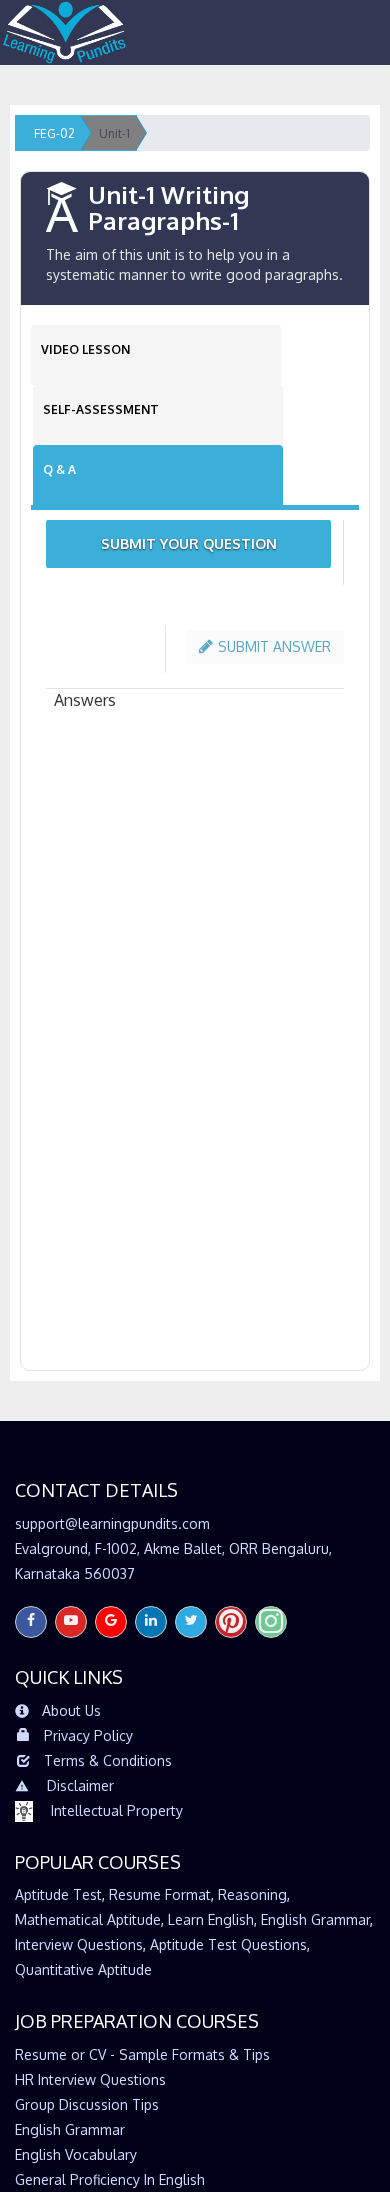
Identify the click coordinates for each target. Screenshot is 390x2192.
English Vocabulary (76, 2154)
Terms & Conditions (108, 1760)
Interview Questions (79, 1944)
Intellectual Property (117, 1810)
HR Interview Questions (90, 2079)
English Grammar (315, 1919)
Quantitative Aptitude (83, 1969)
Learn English (211, 1919)
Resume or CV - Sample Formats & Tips (142, 2054)
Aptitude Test (58, 1894)
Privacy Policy (88, 1735)
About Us (71, 1710)
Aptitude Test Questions (228, 1944)
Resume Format (160, 1894)
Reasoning (252, 1894)
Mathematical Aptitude (88, 1919)
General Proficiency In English (110, 2179)
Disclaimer (80, 1785)
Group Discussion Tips (87, 2104)
